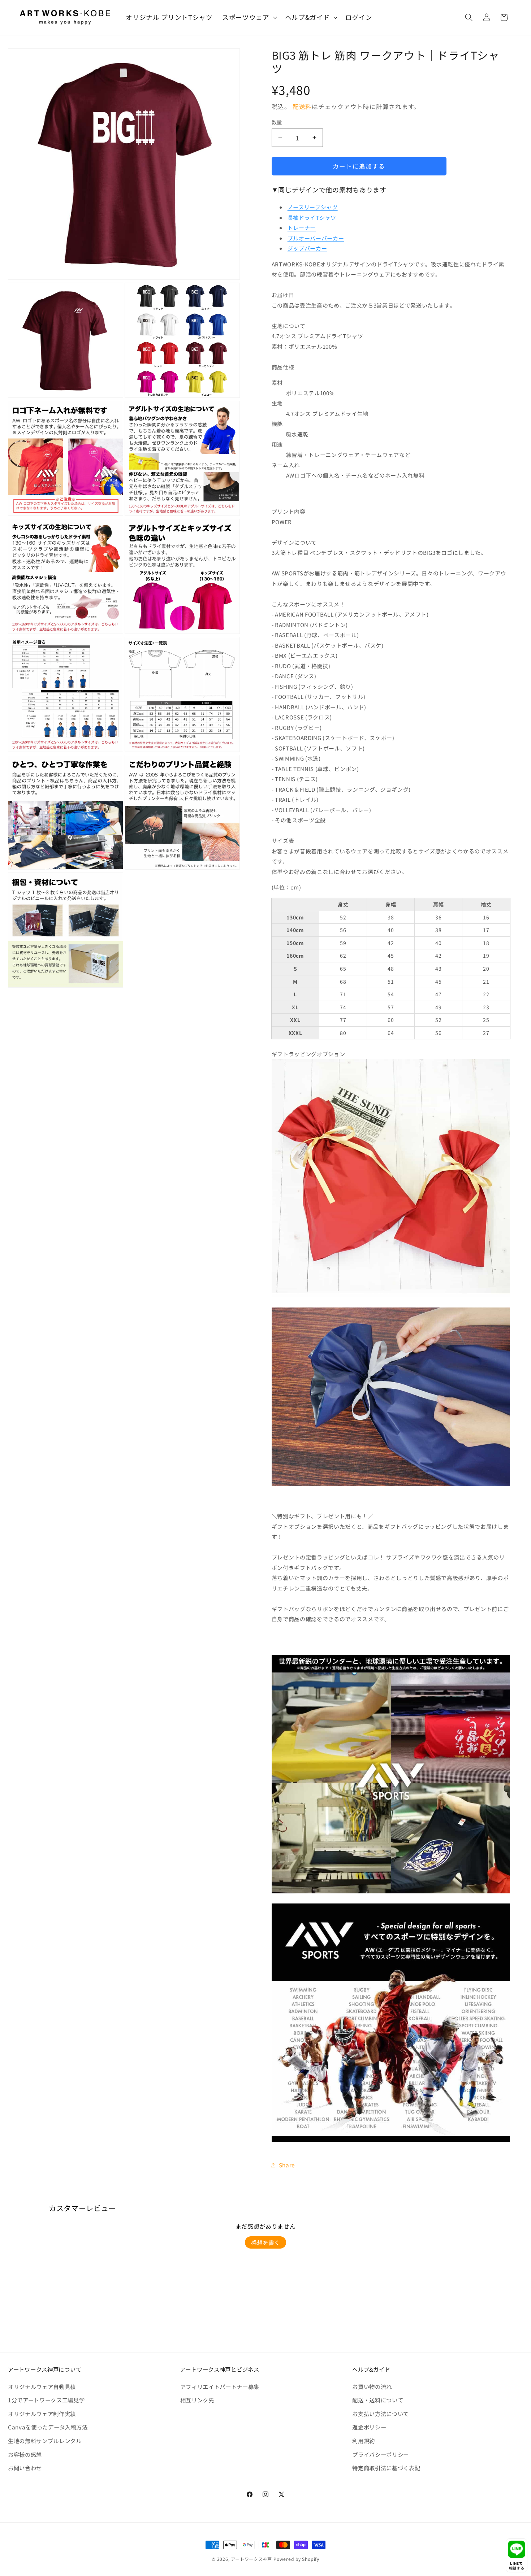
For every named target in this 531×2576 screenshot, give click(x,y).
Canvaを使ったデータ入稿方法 (48, 2427)
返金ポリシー (369, 2427)
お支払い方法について (381, 2414)
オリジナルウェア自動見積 (42, 2386)
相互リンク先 (197, 2400)
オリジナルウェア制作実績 (42, 2414)
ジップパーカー (307, 248)
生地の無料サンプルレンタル (45, 2441)
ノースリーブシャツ (313, 207)
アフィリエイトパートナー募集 (220, 2386)
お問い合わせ (25, 2468)
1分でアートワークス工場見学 (46, 2400)
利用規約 (364, 2441)
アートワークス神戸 (251, 2559)
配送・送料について (378, 2400)
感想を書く (265, 2242)
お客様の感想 (25, 2454)
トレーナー (302, 228)
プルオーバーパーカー (316, 238)
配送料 (302, 106)
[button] (249, 18)
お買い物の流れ (372, 2386)
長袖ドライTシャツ (312, 217)
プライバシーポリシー (381, 2454)
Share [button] (287, 2165)
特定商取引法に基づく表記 (386, 2468)
